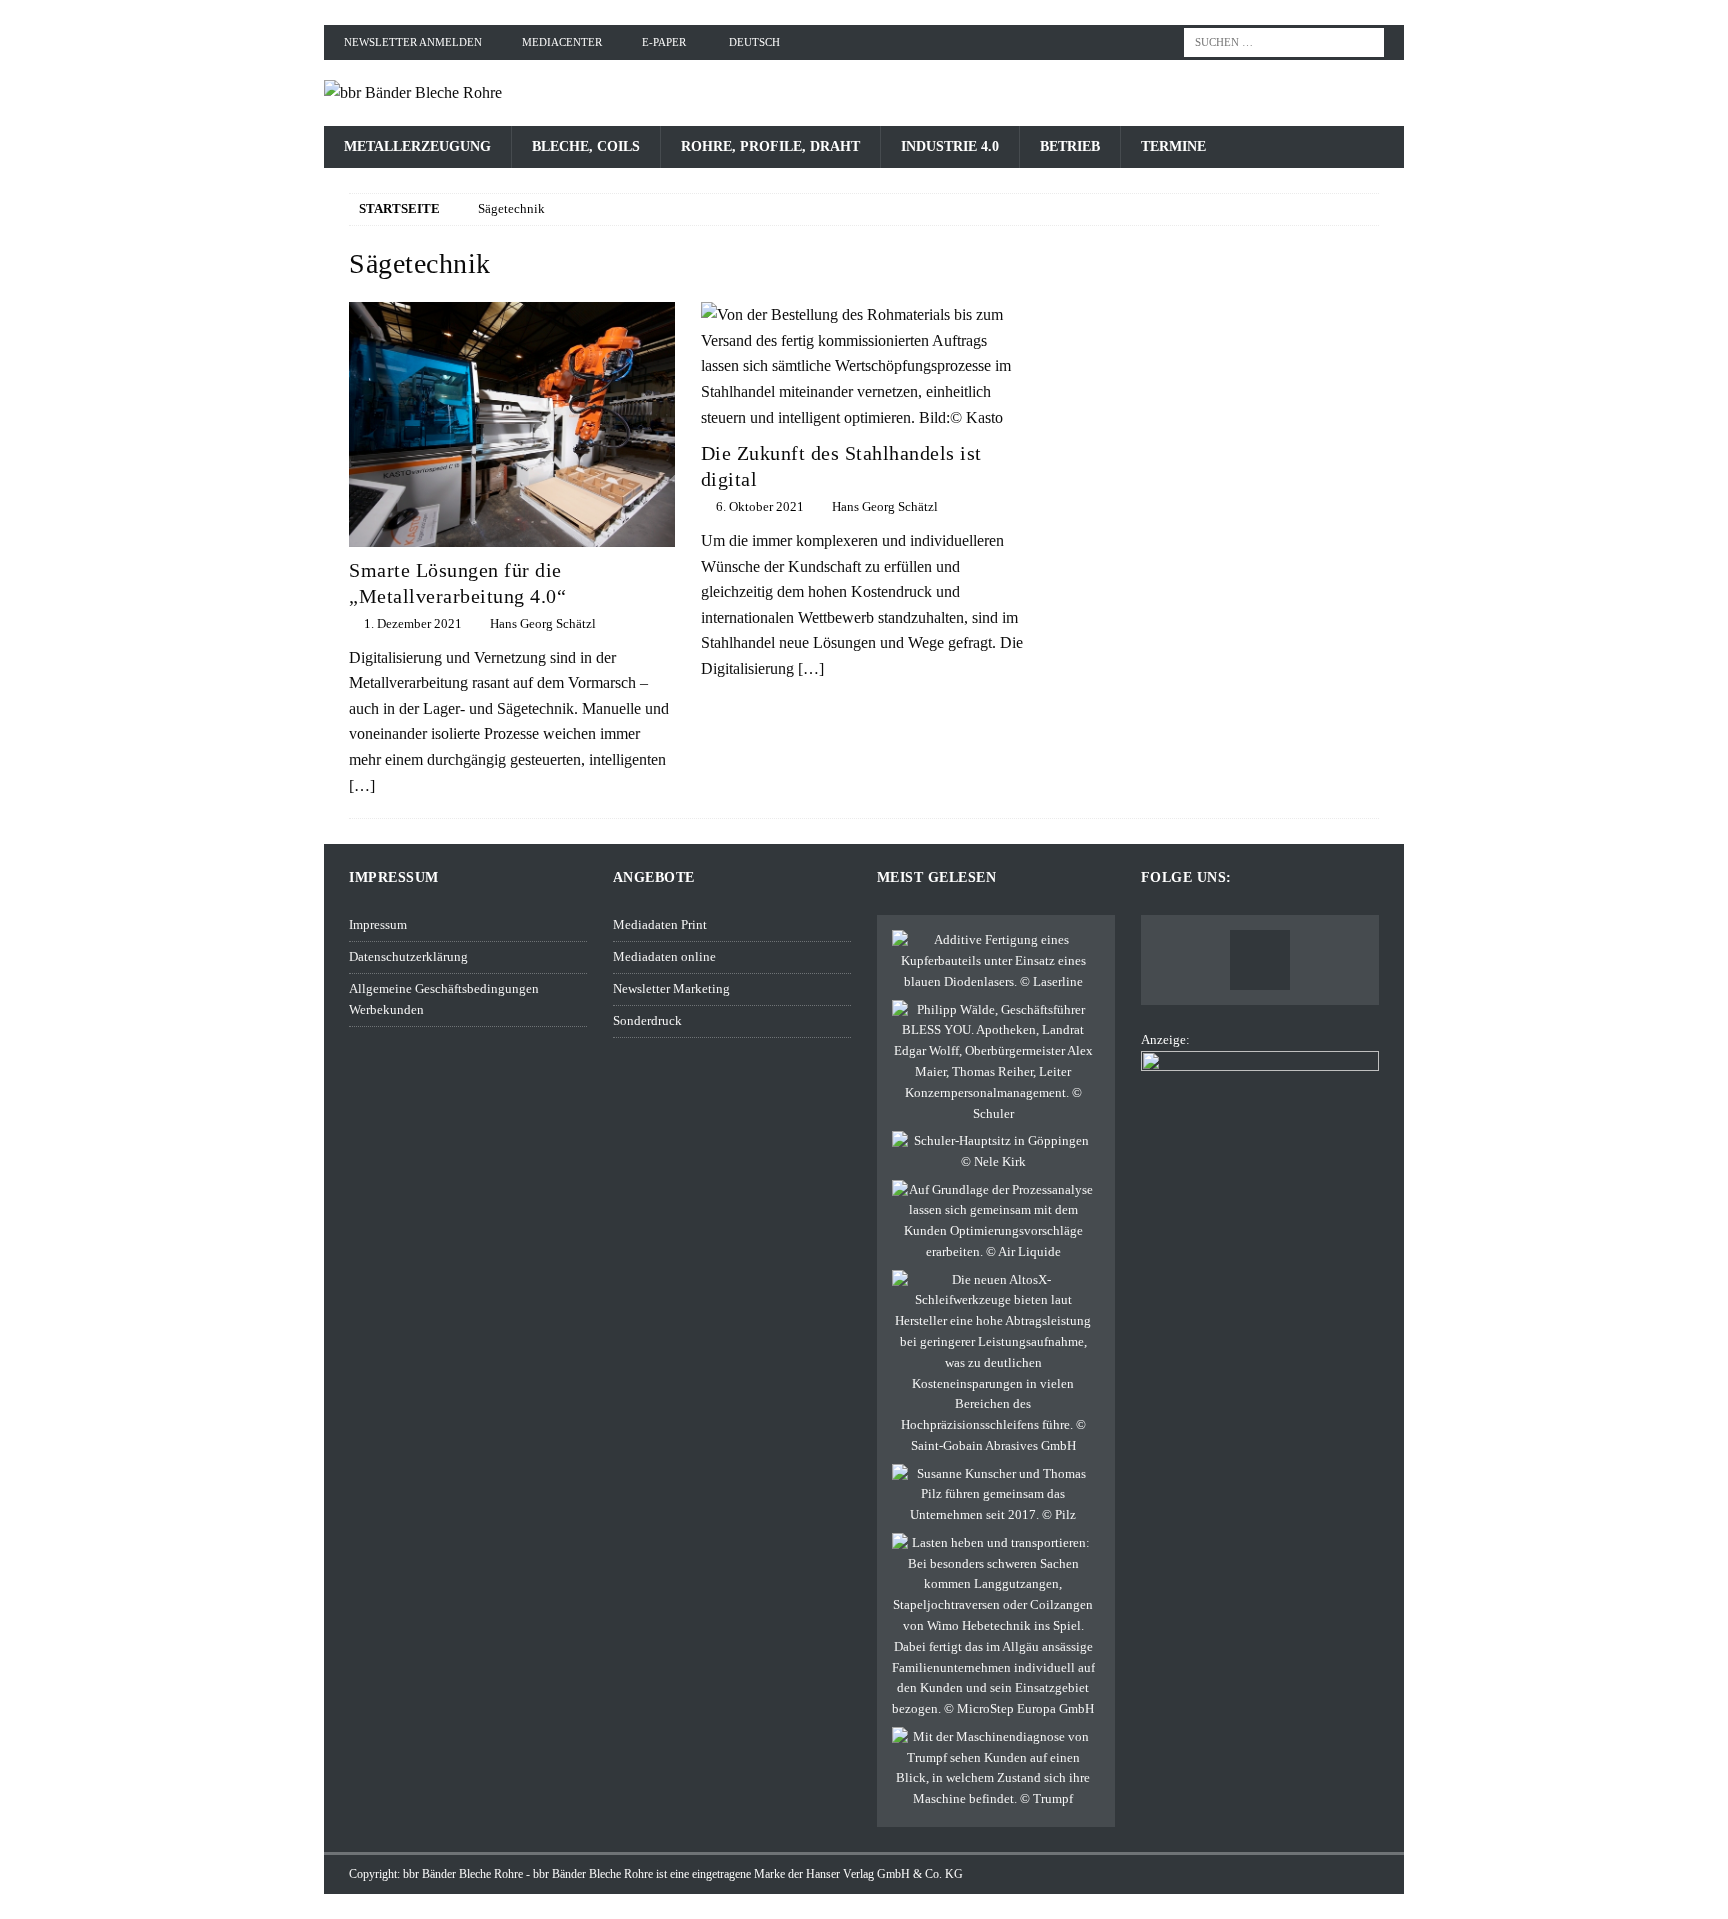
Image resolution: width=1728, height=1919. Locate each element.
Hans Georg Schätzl (543, 623)
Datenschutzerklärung (408, 956)
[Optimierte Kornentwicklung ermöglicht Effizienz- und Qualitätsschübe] (993, 1363)
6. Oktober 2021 (760, 506)
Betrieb (1070, 146)
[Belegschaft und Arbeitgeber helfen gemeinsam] (993, 1152)
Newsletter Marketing (671, 988)
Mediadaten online (664, 956)
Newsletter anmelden (413, 42)
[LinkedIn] (1260, 960)
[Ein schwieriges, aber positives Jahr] (993, 1495)
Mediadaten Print (660, 924)
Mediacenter (562, 42)
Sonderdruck (647, 1020)
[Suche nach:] (1284, 40)
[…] (362, 785)
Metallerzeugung (417, 146)
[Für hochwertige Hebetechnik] (993, 1626)
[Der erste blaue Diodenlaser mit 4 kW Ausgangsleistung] (993, 961)
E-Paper (664, 42)
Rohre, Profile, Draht (770, 146)
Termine (1173, 146)
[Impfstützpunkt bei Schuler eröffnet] (993, 1062)
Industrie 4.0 (950, 146)
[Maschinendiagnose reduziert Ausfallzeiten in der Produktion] (993, 1768)
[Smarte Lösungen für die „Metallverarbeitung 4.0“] (512, 424)
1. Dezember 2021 (413, 623)
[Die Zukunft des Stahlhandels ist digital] (864, 366)
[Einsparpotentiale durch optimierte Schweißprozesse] (993, 1221)
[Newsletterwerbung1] (1260, 1238)
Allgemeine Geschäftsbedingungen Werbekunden (444, 999)
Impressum (378, 924)
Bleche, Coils (586, 146)
